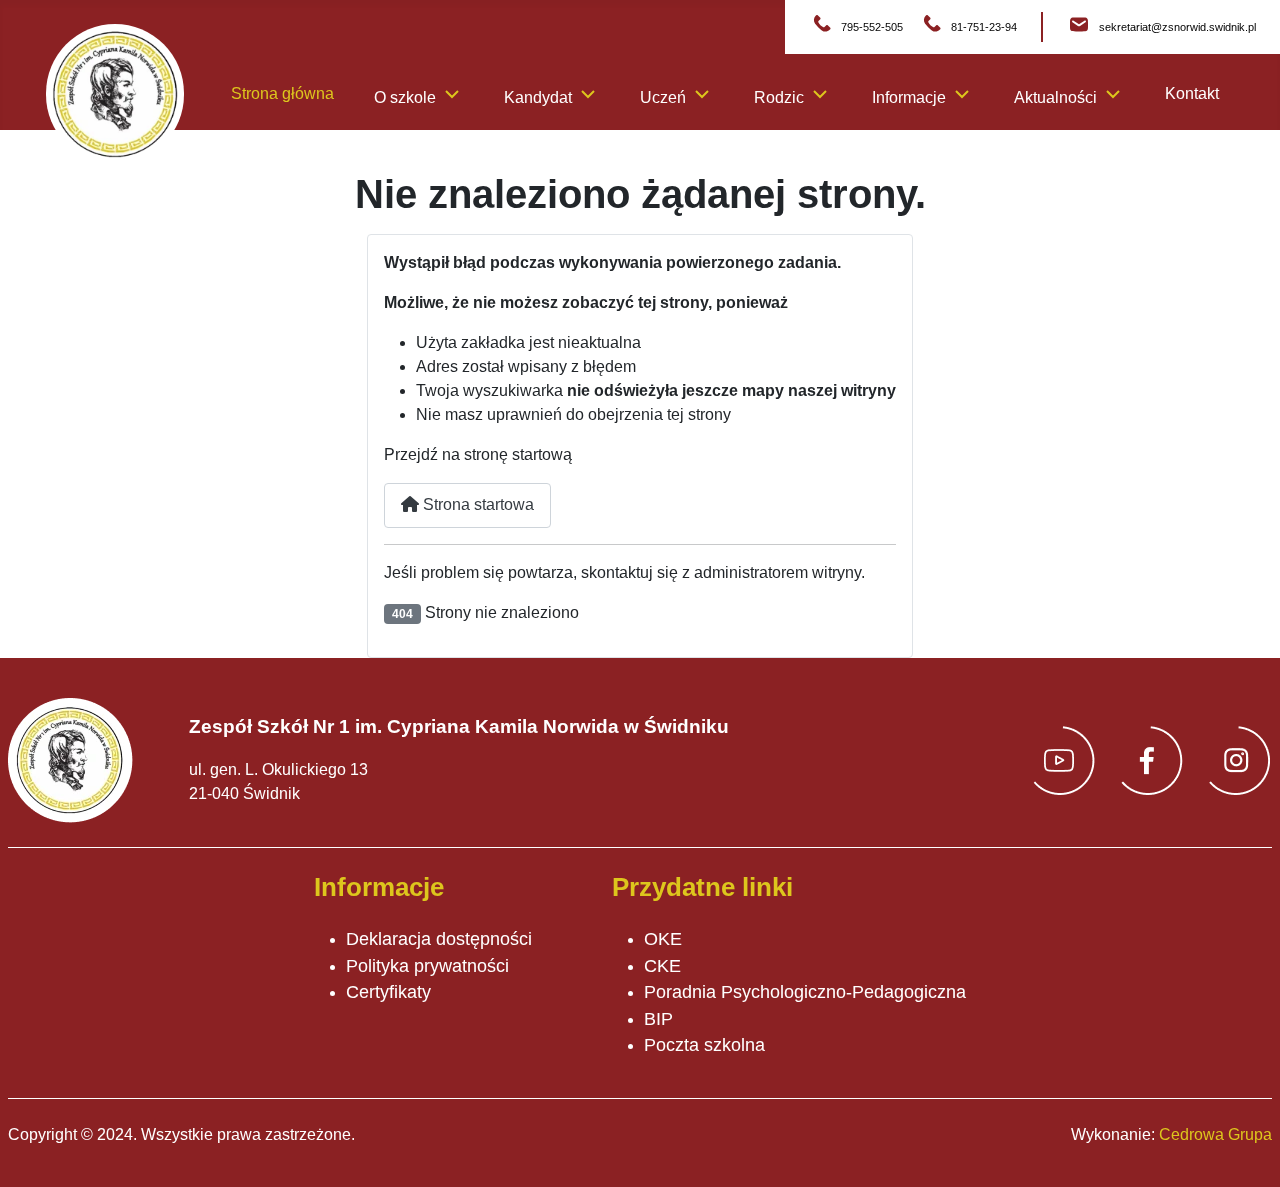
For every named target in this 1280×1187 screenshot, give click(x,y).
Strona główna (282, 93)
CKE (662, 966)
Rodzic (779, 97)
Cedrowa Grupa (1215, 1134)
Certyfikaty (388, 992)
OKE (663, 939)
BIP (658, 1019)
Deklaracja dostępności (439, 939)
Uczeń (663, 97)
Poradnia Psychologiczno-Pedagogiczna (805, 992)
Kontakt (1192, 93)
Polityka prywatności (427, 966)
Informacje (909, 97)
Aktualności (1055, 97)
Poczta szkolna (704, 1045)
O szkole (405, 97)
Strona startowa (476, 504)
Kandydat (538, 97)
